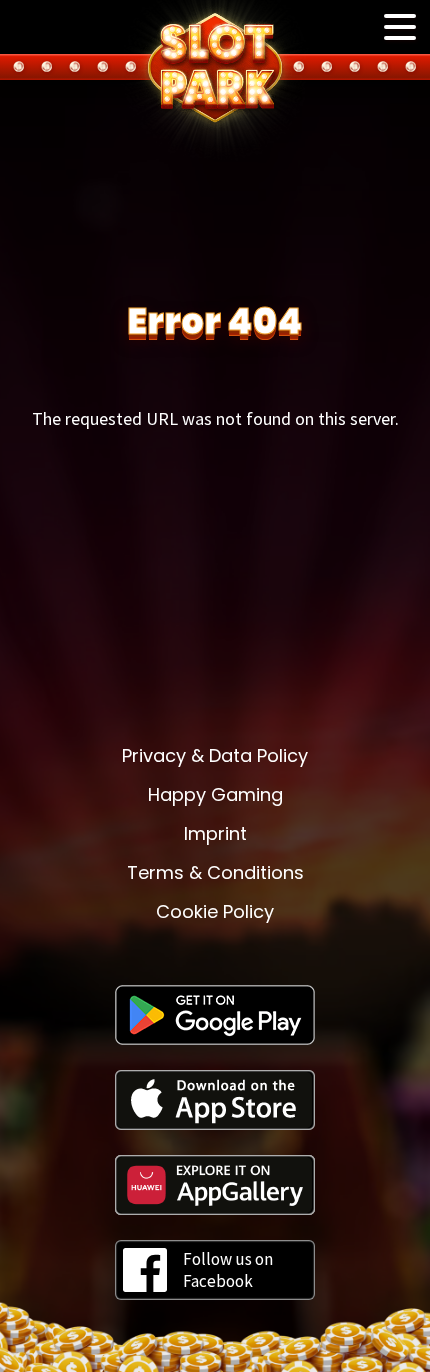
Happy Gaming (215, 794)
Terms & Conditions (215, 872)
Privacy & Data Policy (215, 755)
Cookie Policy (215, 911)
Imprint (215, 833)
